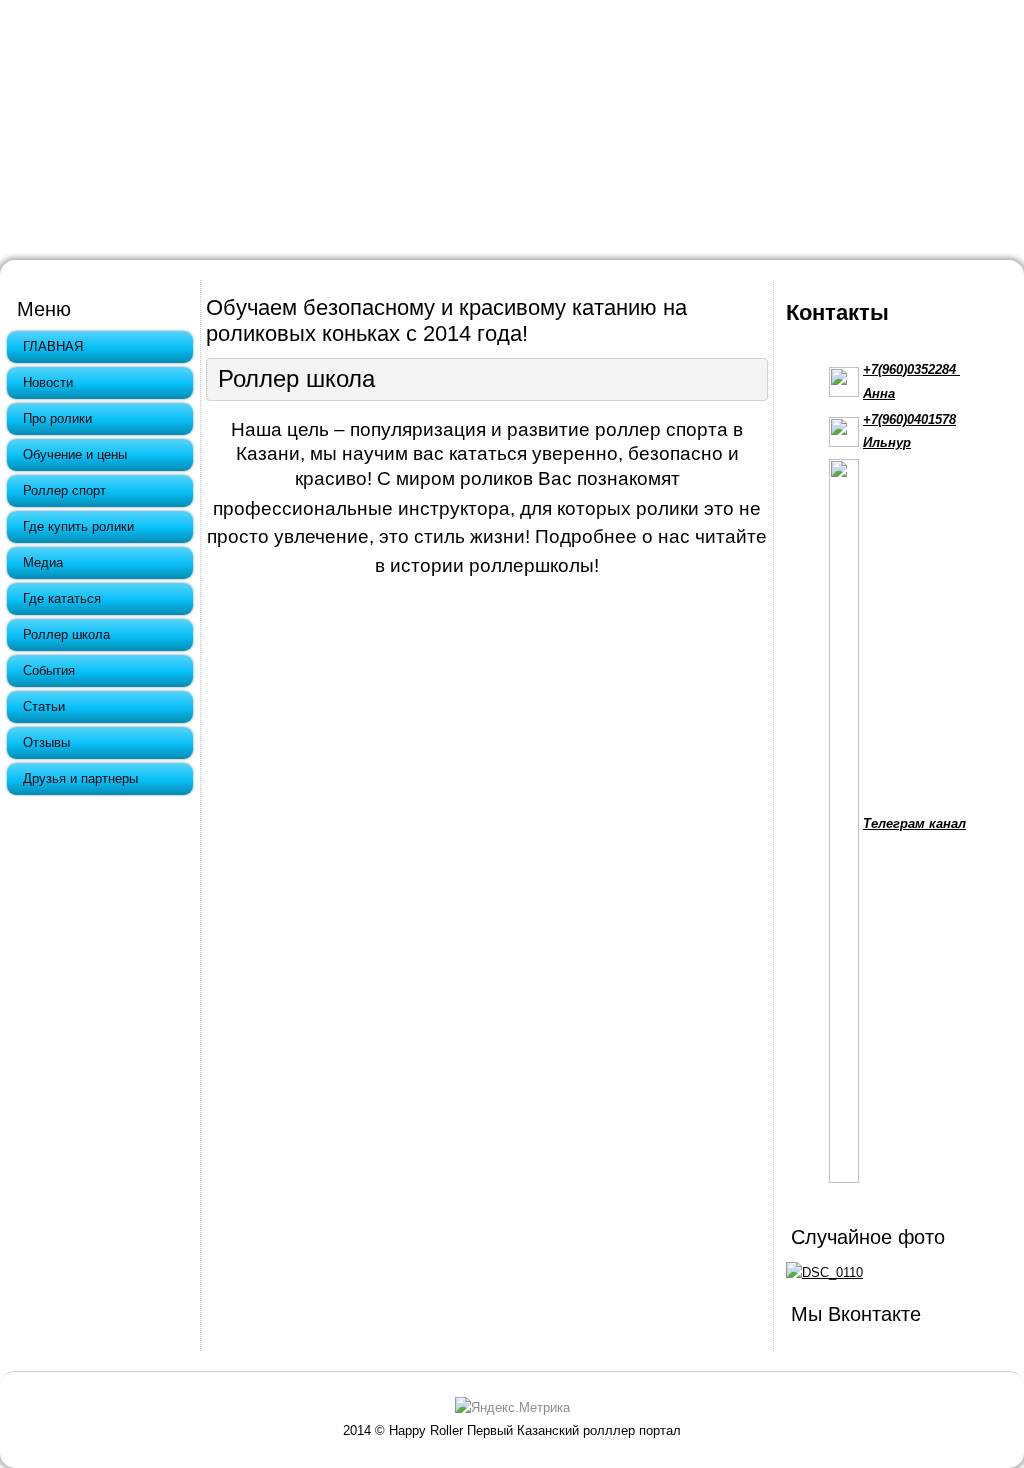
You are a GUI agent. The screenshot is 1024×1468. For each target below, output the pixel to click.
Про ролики (57, 418)
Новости (48, 382)
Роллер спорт (64, 490)
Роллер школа (66, 634)
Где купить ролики (78, 526)
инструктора (454, 508)
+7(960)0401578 (909, 419)
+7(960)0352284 (911, 369)
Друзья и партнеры (80, 778)
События (49, 670)
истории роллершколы (492, 565)
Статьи (44, 706)
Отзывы (46, 742)
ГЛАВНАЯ (53, 346)
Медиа (43, 562)
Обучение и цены (75, 454)
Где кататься (62, 598)
